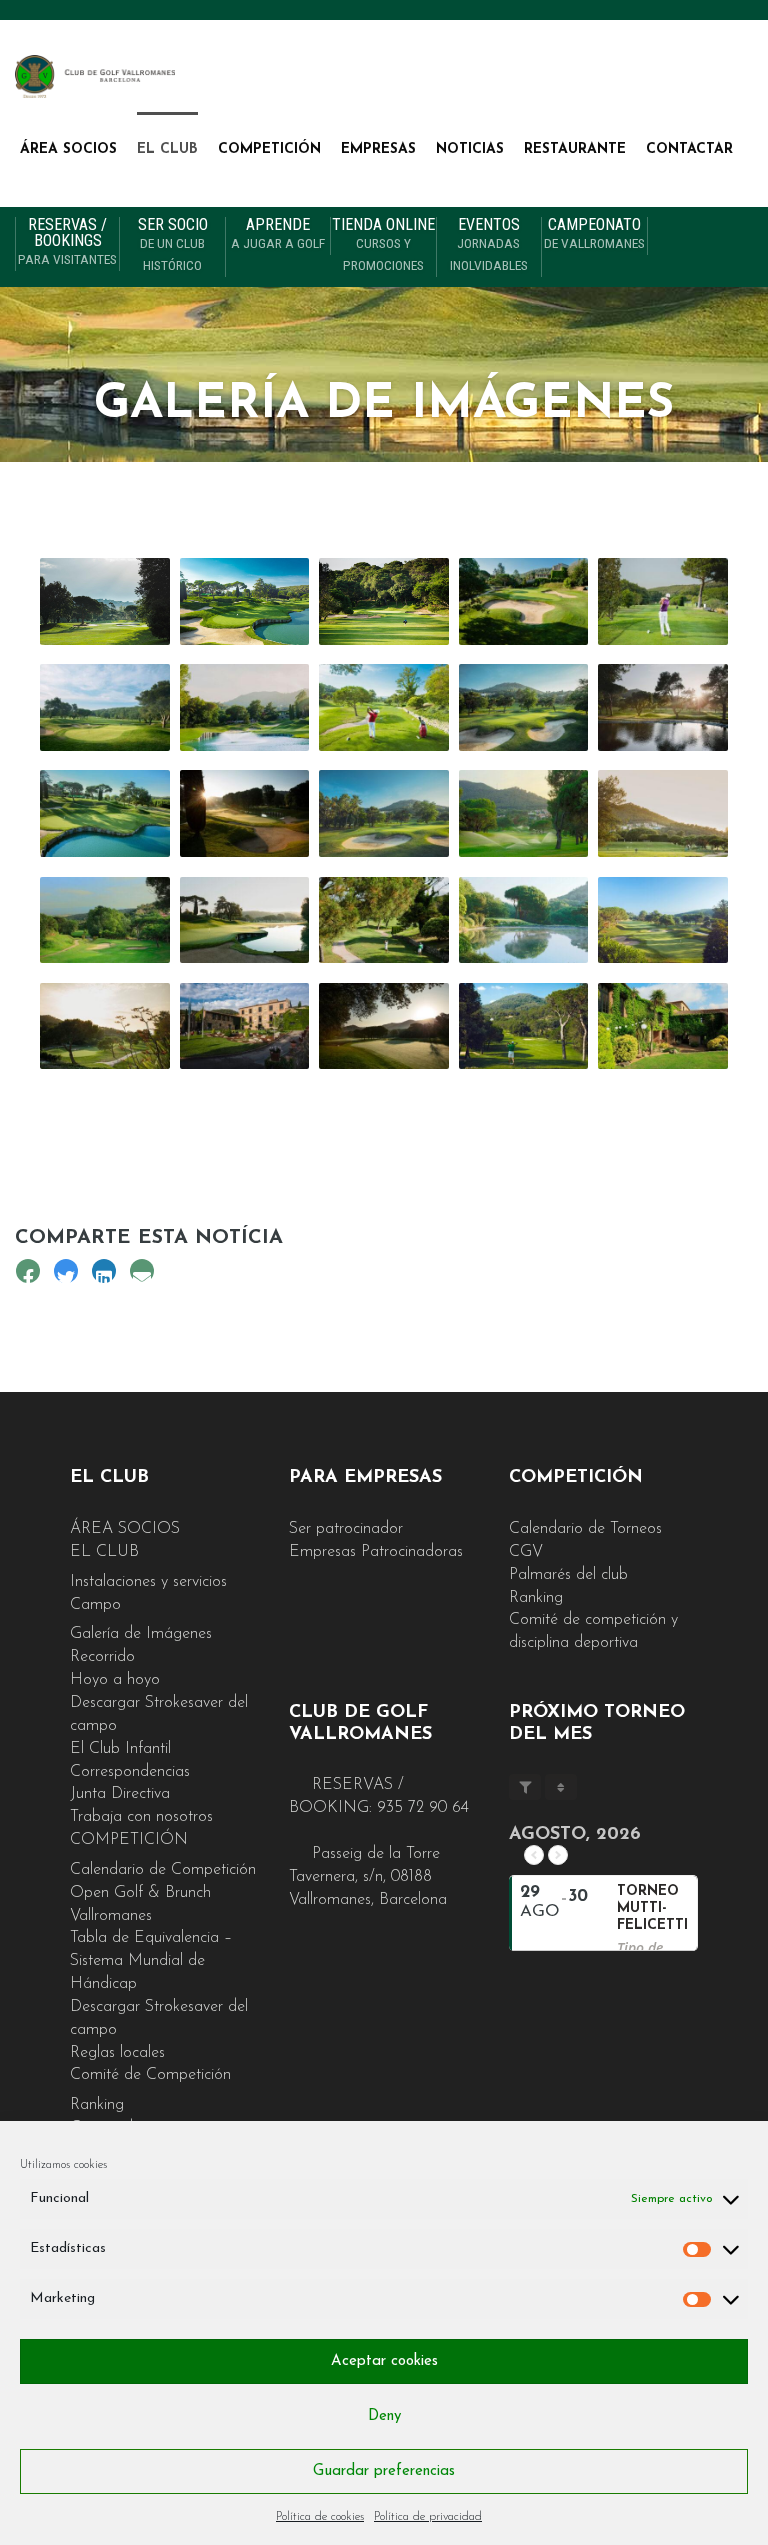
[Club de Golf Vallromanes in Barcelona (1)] (384, 707)
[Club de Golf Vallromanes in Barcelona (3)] (524, 707)
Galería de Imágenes (141, 1634)
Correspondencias (130, 1772)
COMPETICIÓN (269, 149)
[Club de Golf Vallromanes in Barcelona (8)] (105, 707)
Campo (95, 1605)
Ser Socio (173, 245)
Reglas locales (117, 2053)
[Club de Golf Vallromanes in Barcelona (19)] (524, 601)
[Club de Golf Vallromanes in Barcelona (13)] (384, 920)
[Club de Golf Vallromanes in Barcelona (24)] (245, 813)
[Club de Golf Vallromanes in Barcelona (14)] (245, 920)
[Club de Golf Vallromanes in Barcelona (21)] (105, 1026)
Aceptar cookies (384, 2361)
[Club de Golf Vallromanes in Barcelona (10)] (105, 920)
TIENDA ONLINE (383, 245)
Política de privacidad (428, 2517)
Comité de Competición (150, 2075)
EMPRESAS (378, 149)
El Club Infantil (120, 1749)
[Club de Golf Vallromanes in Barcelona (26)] (663, 1026)
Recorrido (102, 1657)
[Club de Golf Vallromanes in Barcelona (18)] (663, 601)
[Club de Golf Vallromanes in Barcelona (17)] (245, 707)
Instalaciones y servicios (148, 1582)
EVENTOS (489, 245)
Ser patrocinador (346, 1529)
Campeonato (594, 234)
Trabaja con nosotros (141, 1817)
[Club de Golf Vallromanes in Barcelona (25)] (524, 1026)
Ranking (97, 2105)
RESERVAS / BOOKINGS (67, 242)
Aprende (278, 234)
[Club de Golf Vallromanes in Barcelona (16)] (663, 920)
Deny (384, 2416)
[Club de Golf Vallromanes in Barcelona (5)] (384, 601)
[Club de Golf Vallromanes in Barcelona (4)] (384, 813)
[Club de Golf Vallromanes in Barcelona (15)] (524, 920)
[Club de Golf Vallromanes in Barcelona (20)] (105, 601)
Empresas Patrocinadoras (376, 1552)
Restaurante (575, 149)
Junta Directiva (120, 1794)
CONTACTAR (689, 149)
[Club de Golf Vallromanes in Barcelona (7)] (663, 813)
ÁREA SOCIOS (68, 149)
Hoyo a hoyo (115, 1680)
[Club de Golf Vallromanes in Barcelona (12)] (663, 707)
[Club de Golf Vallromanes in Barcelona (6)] (524, 813)
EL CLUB (167, 149)
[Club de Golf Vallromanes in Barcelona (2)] (245, 601)
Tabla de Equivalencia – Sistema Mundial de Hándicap (151, 1961)
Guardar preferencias (384, 2471)
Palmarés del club (568, 1575)
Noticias (470, 149)
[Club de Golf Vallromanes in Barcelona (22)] (245, 1026)
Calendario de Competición (163, 1870)
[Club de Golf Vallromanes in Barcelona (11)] (105, 813)
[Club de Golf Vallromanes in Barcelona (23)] (384, 1026)
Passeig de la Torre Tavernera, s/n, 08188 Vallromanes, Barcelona (368, 1877)
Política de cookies (320, 2517)
